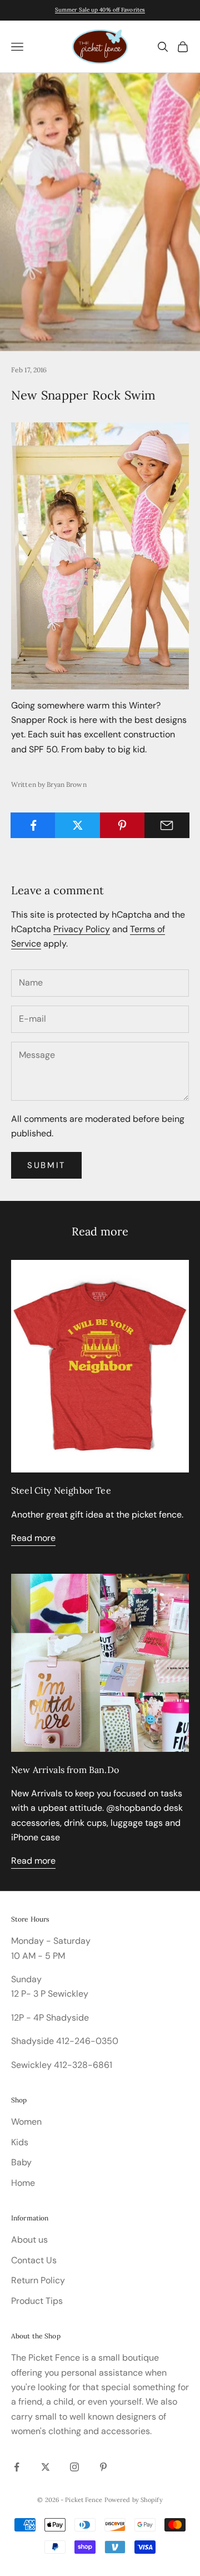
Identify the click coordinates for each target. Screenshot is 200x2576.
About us (29, 2240)
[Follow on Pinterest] (103, 2467)
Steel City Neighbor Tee (61, 1490)
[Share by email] (167, 825)
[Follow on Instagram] (74, 2467)
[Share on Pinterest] (122, 825)
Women (26, 2122)
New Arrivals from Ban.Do (65, 1770)
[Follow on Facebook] (17, 2467)
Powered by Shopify (134, 2500)
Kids (20, 2142)
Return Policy (38, 2280)
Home (23, 2183)
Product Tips (37, 2301)
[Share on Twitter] (77, 825)
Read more (33, 1538)
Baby (21, 2162)
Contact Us (34, 2260)
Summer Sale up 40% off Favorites (100, 10)
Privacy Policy (82, 929)
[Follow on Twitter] (46, 2467)
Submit (46, 1165)
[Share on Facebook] (33, 825)
